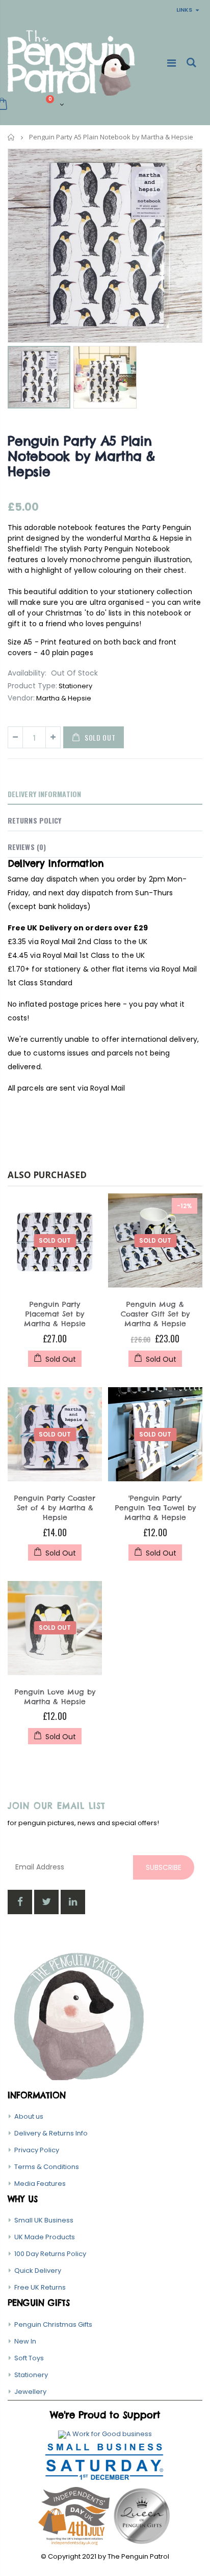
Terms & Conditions (47, 2167)
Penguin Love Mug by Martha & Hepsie (55, 1697)
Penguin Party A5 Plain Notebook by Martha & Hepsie (81, 456)
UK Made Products (45, 2237)
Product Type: (32, 686)
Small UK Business (44, 2220)
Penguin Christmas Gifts (53, 2324)
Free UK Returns (40, 2287)
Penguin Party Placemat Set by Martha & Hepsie (55, 1314)
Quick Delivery (38, 2271)
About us (29, 2116)
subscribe (164, 1867)
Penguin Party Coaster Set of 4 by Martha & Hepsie (55, 1508)
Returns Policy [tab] (34, 820)
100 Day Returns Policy (50, 2254)
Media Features (40, 2184)
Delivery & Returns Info (51, 2133)
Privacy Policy (37, 2150)
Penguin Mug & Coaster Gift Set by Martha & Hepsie (155, 1314)
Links (184, 10)
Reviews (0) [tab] (27, 847)
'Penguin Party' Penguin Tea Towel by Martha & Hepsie (155, 1508)
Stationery (31, 2375)
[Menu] (172, 63)
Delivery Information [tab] (44, 794)
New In (25, 2341)
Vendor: (21, 698)
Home (11, 137)
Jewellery (30, 2392)
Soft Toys (29, 2358)
